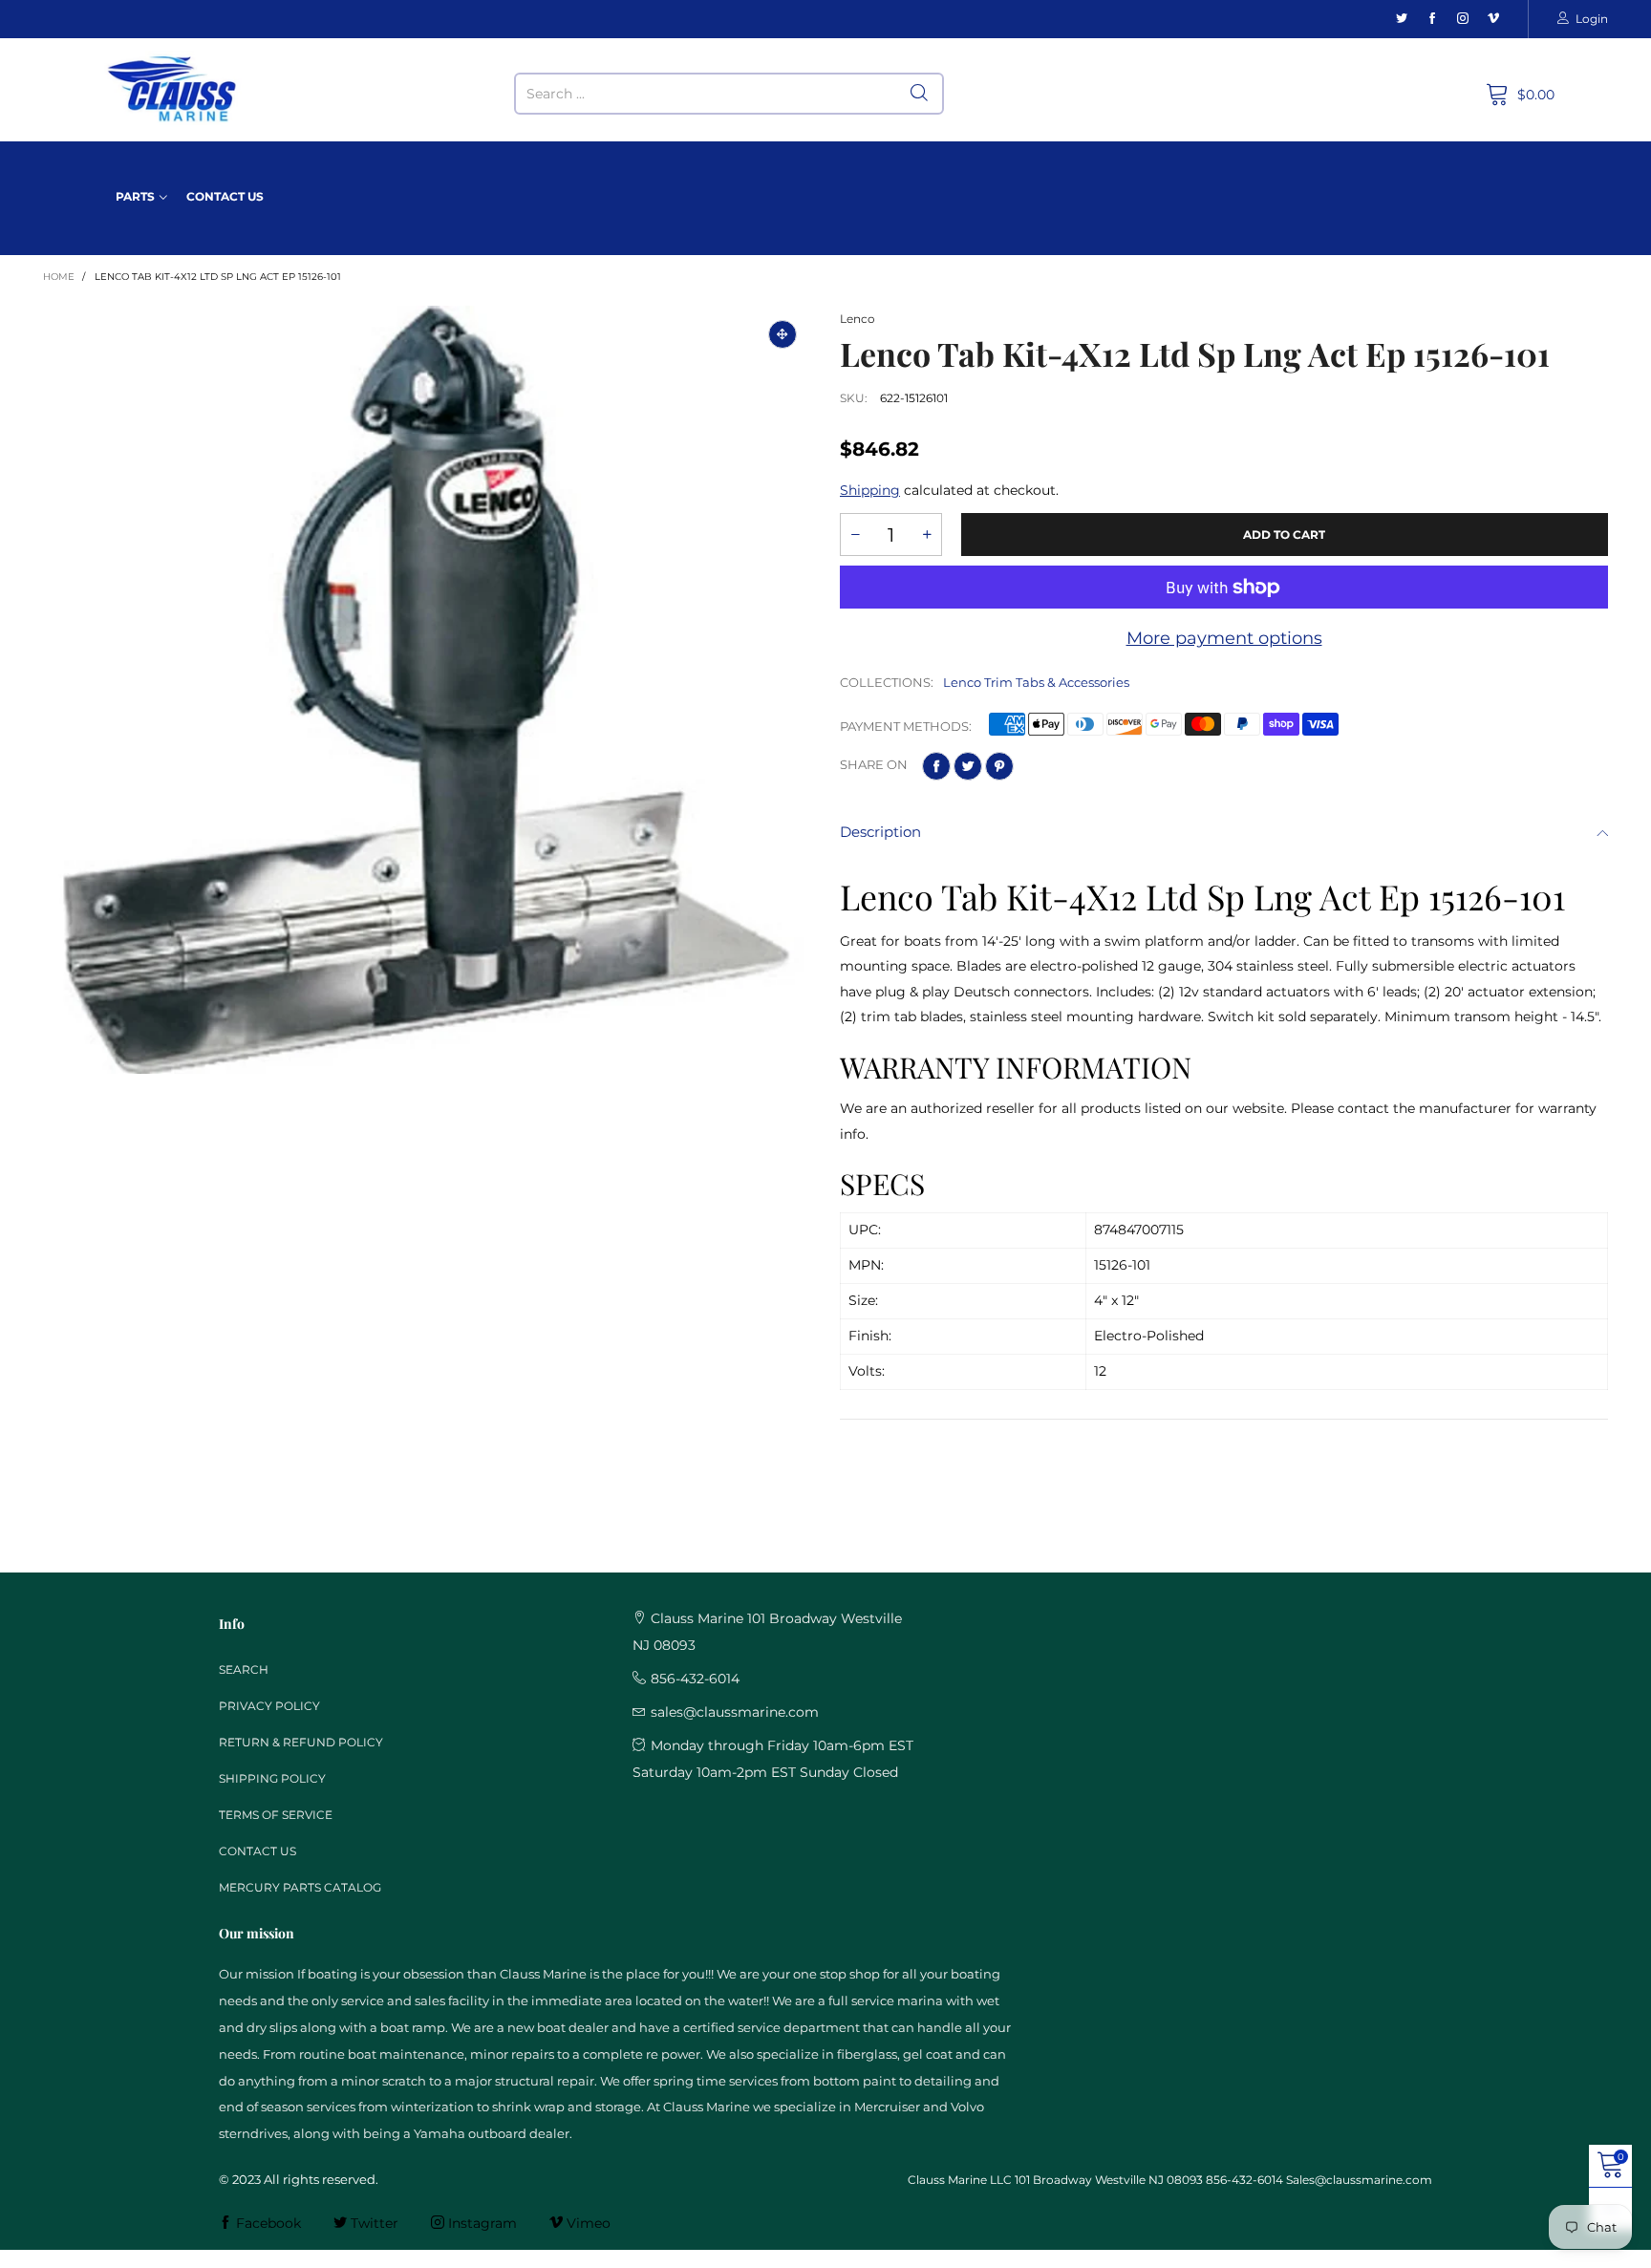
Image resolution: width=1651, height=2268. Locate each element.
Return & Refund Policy (301, 1742)
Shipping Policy (272, 1778)
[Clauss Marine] (172, 89)
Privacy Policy (269, 1706)
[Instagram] (1463, 19)
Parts (135, 196)
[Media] (783, 334)
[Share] (936, 766)
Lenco (858, 319)
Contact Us (225, 196)
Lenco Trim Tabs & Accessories (1036, 682)
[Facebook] (1432, 19)
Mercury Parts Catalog (300, 1887)
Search (244, 1669)
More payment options (1224, 638)
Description (880, 832)
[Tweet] (968, 766)
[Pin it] (999, 766)
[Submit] (919, 94)
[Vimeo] (1493, 19)
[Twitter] (1402, 19)
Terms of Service (276, 1815)
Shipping (870, 490)
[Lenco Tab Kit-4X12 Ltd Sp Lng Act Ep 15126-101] (427, 690)
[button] (855, 535)
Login (1592, 19)
